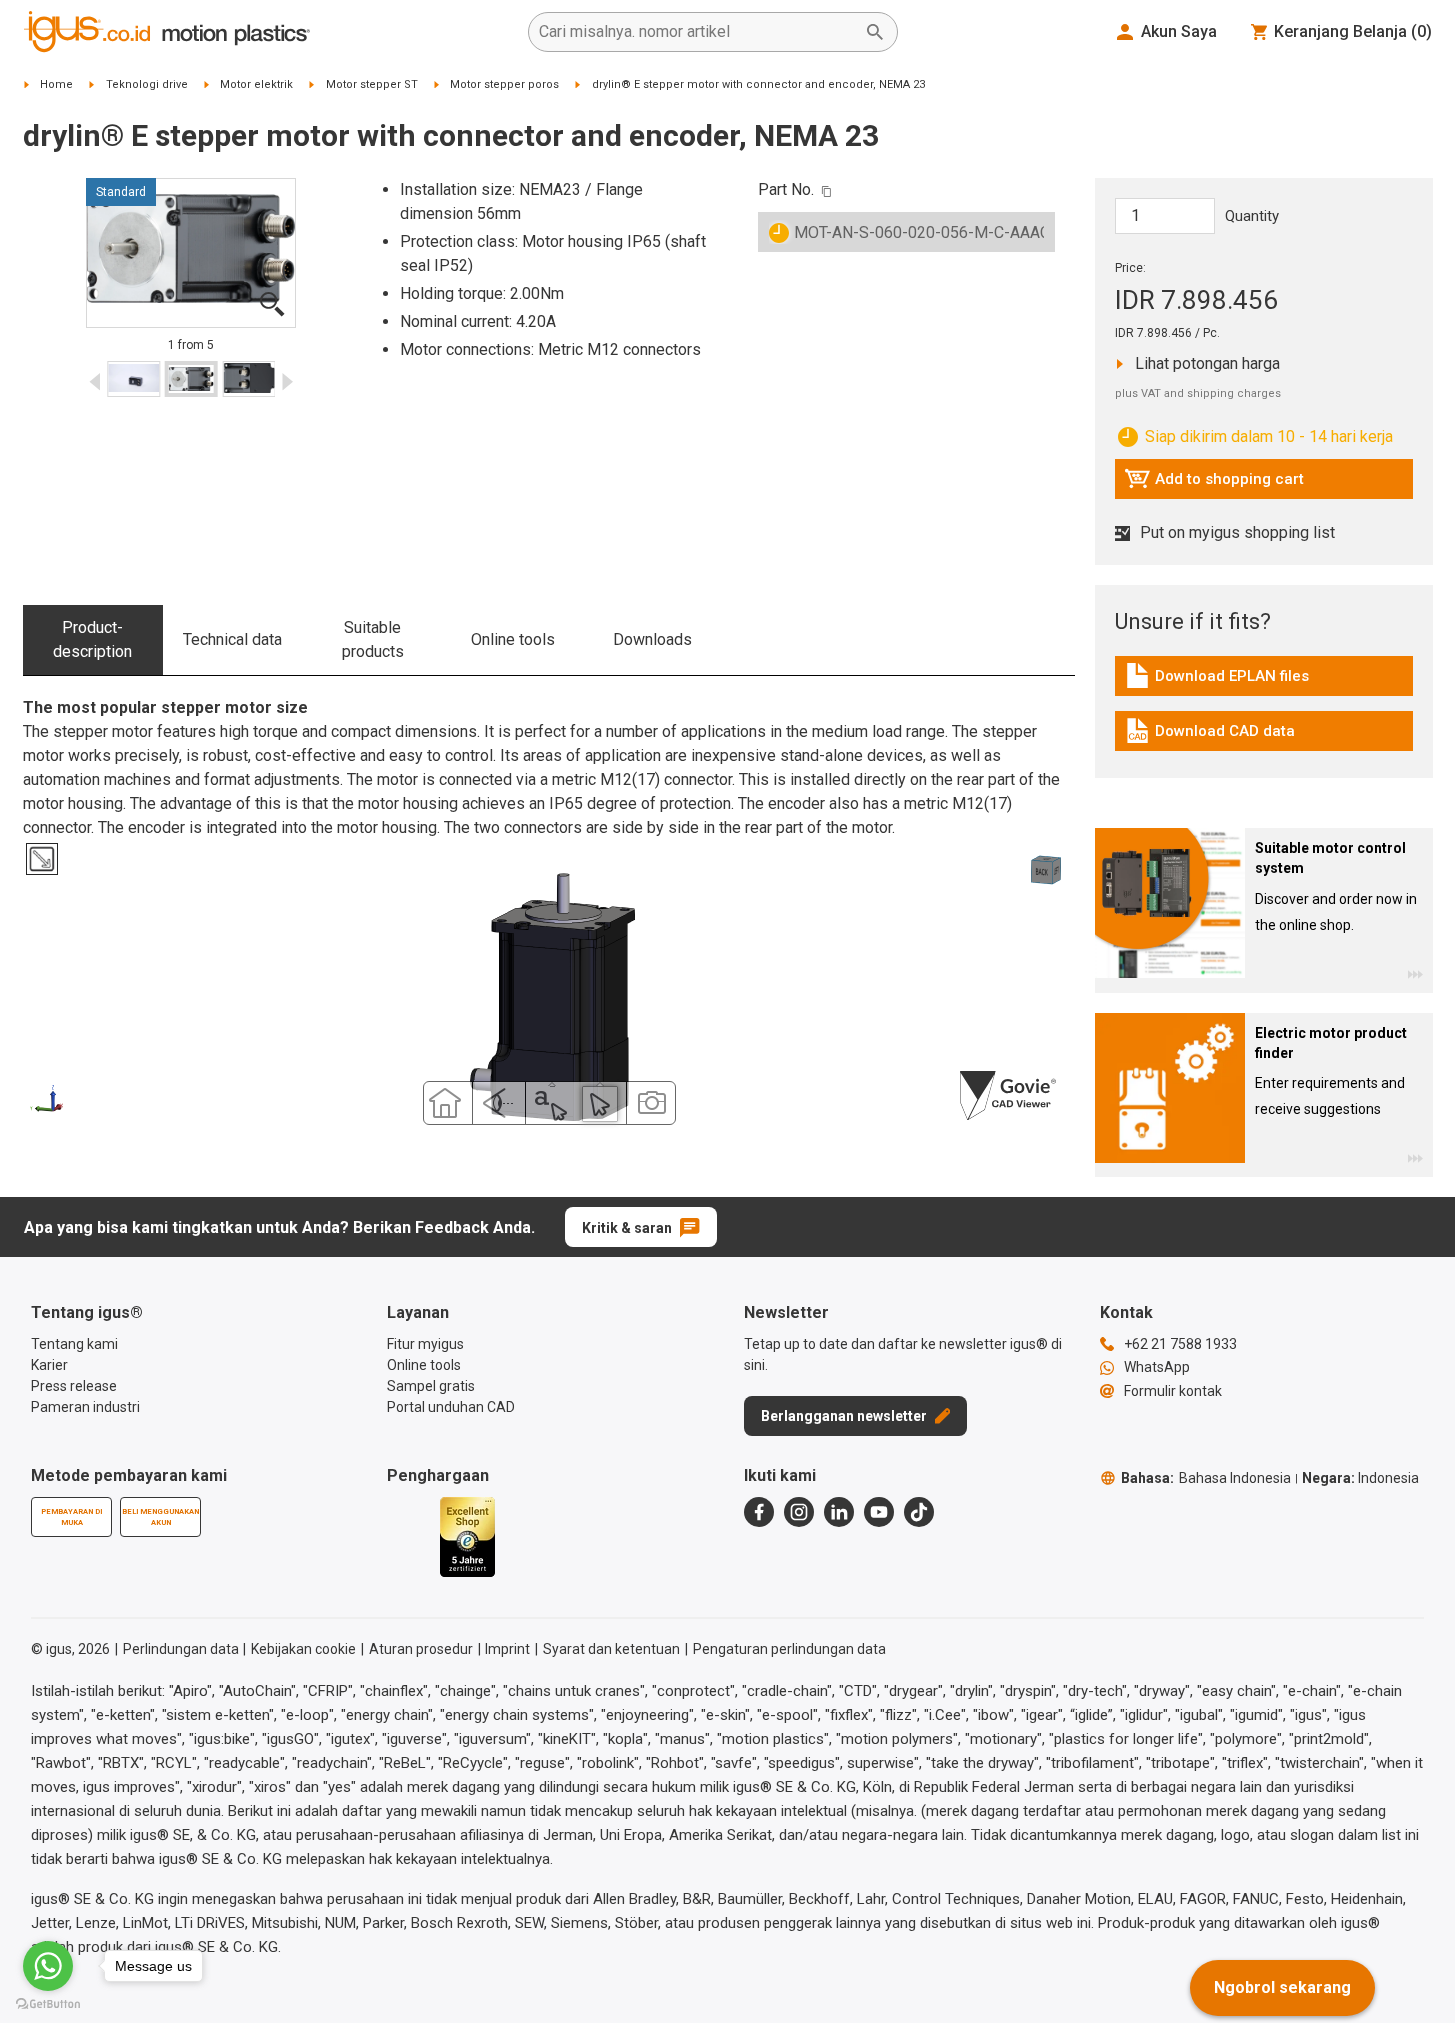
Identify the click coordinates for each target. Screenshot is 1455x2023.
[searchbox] (697, 32)
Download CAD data (1209, 736)
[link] (1264, 682)
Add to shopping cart (1214, 484)
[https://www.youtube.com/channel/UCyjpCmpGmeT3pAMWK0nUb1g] (879, 1512)
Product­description (92, 639)
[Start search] (875, 32)
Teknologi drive (147, 84)
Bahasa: (1206, 1478)
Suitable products (373, 639)
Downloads (652, 639)
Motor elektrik (256, 84)
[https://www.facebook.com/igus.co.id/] (759, 1512)
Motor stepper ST (372, 84)
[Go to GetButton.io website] (48, 2003)
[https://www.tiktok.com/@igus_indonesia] (919, 1512)
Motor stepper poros (504, 84)
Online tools (513, 639)
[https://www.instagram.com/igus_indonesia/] (799, 1512)
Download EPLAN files (1216, 681)
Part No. (786, 189)
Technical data (232, 639)
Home (56, 84)
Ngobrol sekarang (1282, 1987)
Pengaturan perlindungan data (789, 1649)
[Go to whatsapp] (48, 1966)
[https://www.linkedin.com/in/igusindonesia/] (839, 1512)
